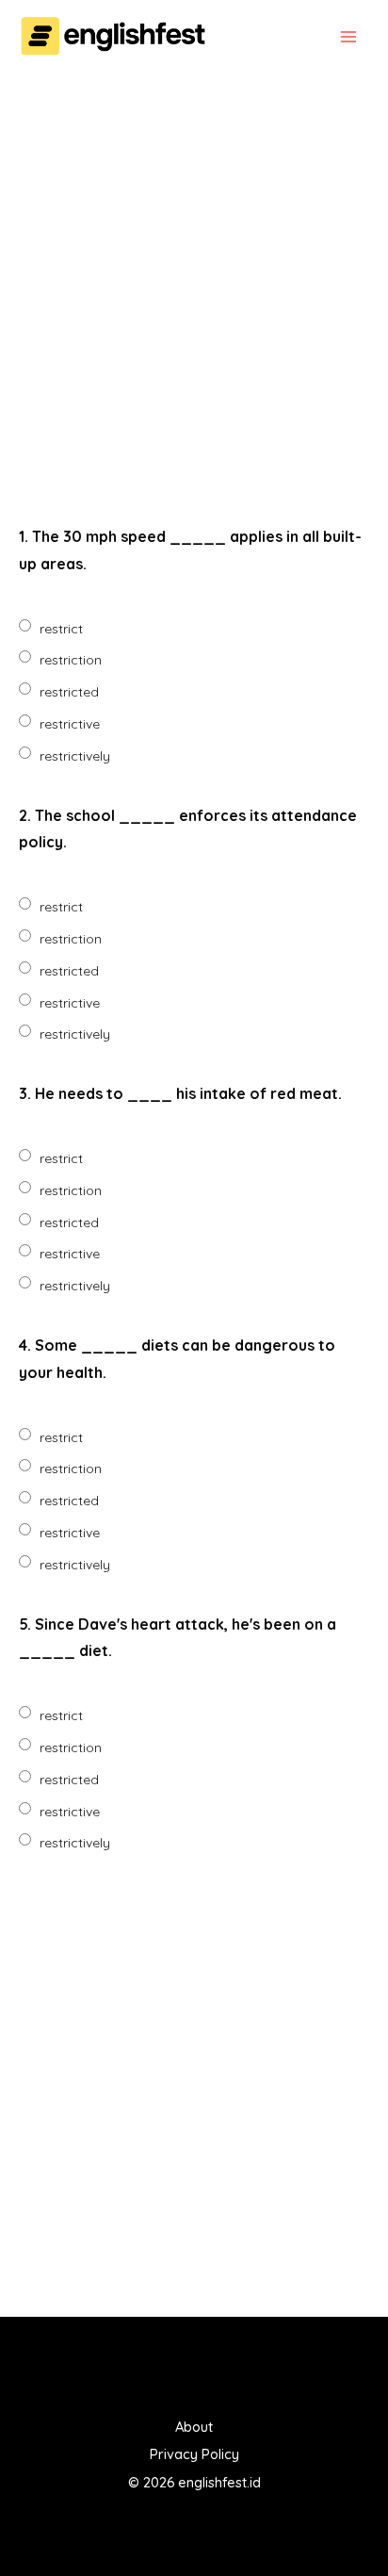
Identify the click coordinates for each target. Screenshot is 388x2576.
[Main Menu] (348, 37)
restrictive (70, 724)
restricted (69, 692)
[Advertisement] (194, 298)
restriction (71, 660)
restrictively (75, 756)
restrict (61, 629)
